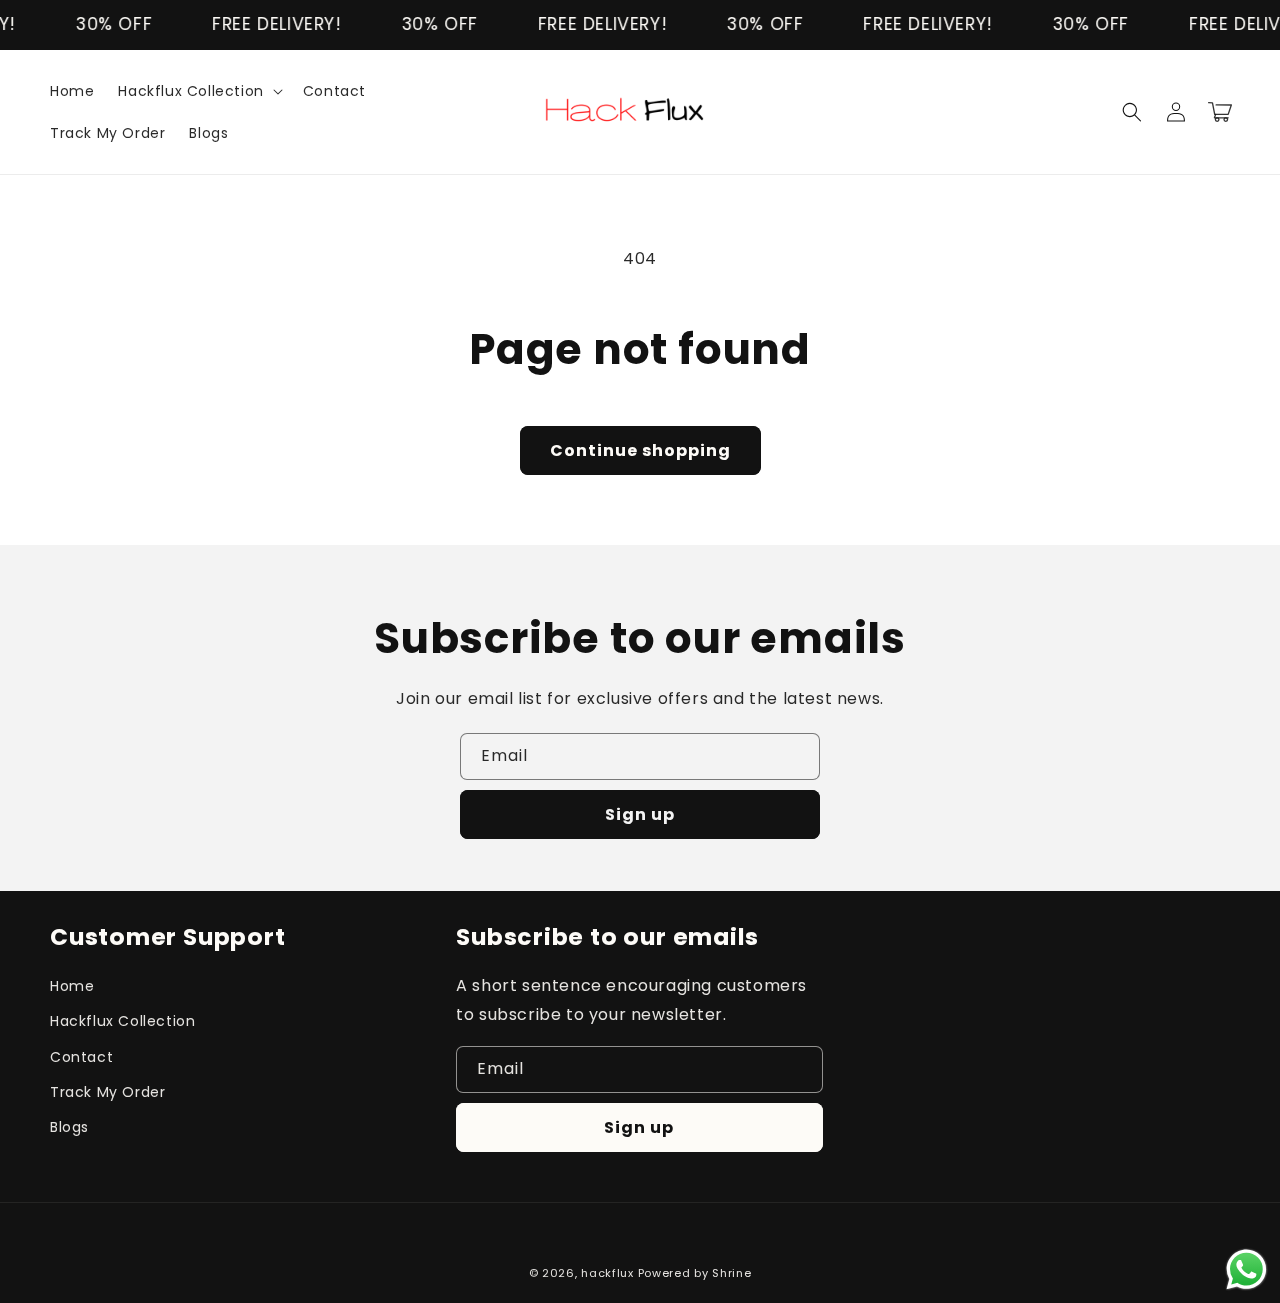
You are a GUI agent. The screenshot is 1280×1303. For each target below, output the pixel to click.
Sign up (640, 814)
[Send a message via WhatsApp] (1246, 1269)
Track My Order (107, 1092)
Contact (81, 1057)
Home (72, 986)
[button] (198, 91)
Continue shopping (640, 450)
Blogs (69, 1127)
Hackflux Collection (122, 1021)
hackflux (607, 1273)
